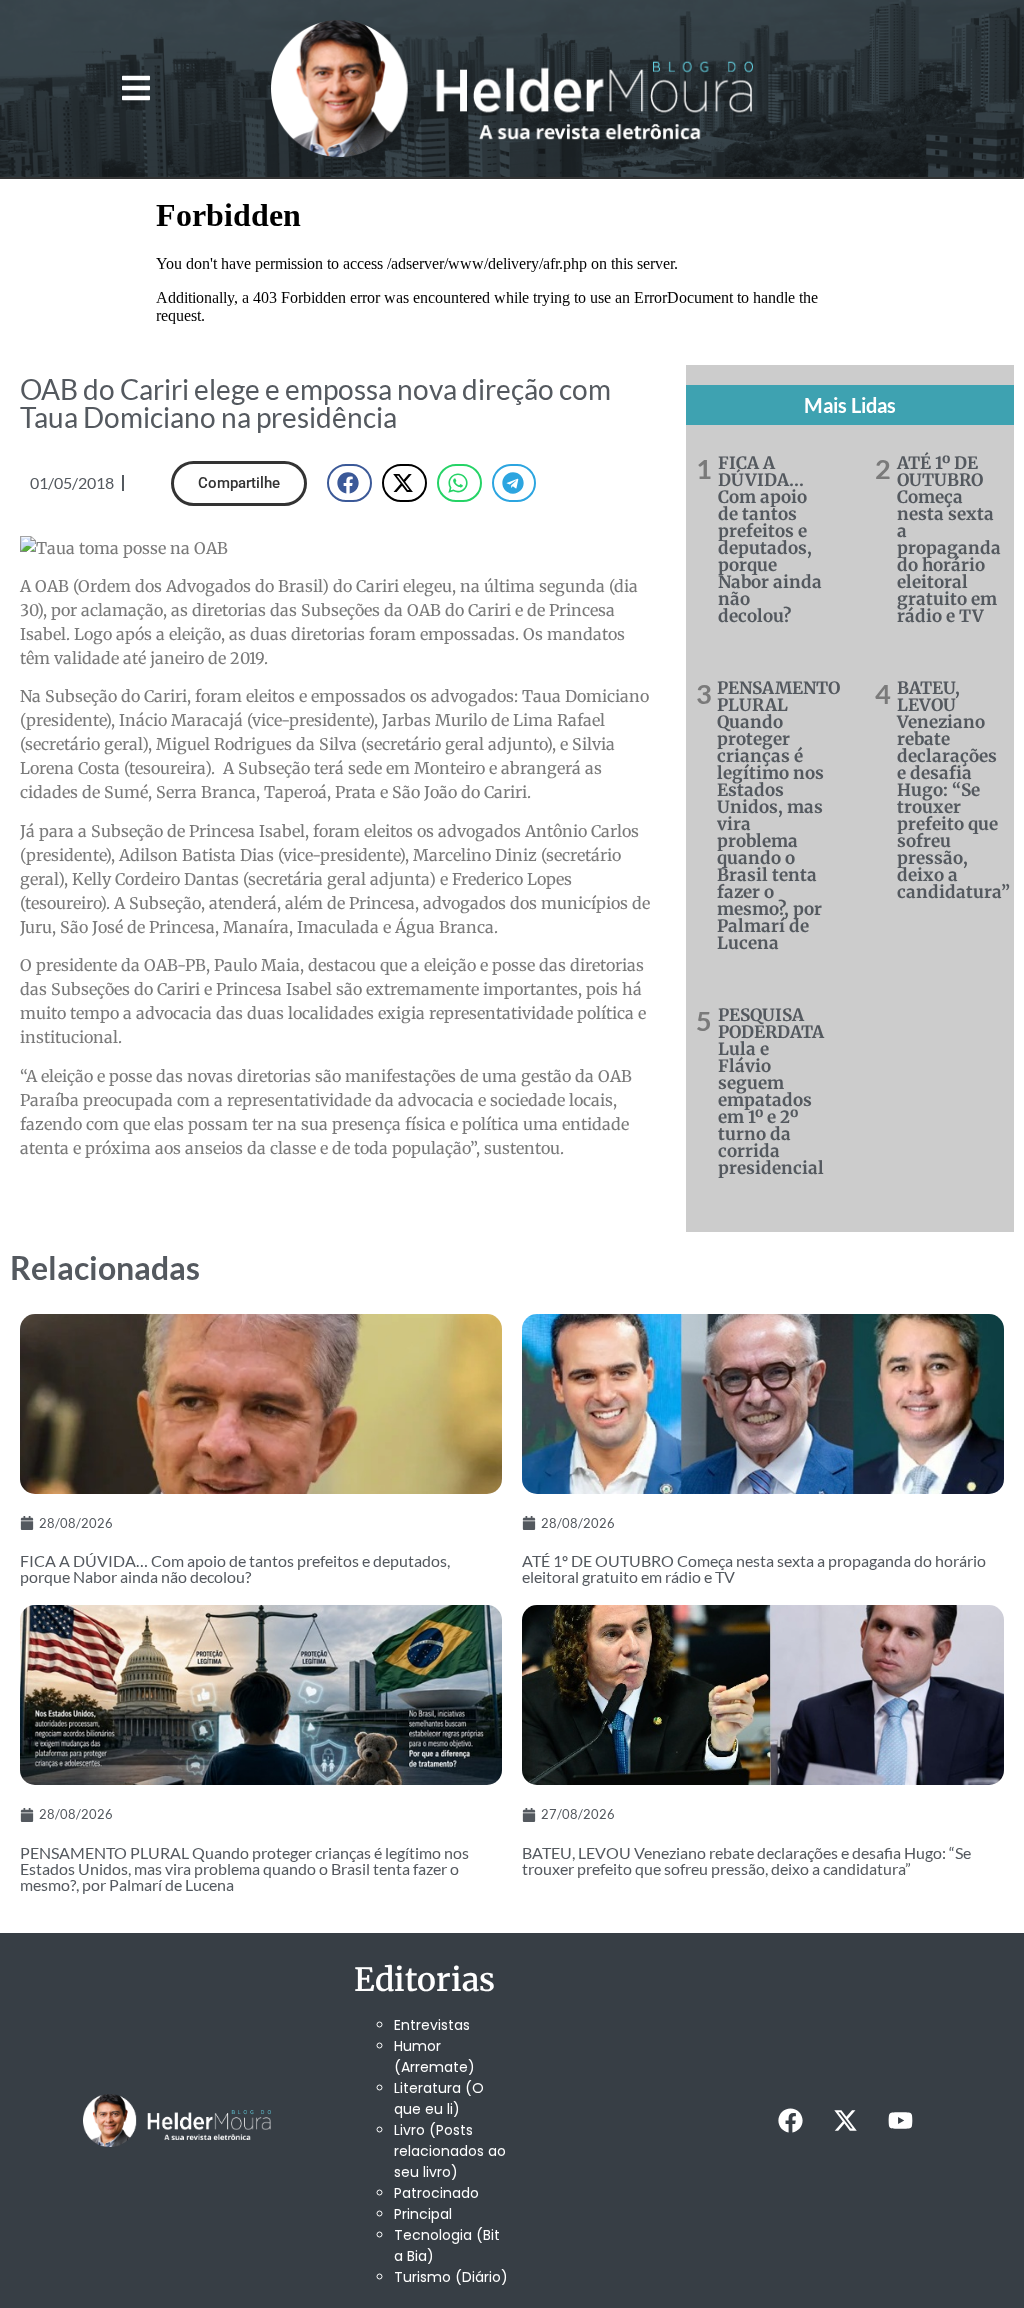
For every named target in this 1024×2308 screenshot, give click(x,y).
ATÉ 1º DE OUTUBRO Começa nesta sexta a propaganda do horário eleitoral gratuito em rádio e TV (949, 539)
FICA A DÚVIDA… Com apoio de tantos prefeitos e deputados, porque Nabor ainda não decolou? (770, 539)
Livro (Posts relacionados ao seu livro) (450, 2151)
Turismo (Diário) (451, 2277)
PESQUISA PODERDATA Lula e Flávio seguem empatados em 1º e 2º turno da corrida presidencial (771, 1091)
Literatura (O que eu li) (439, 2098)
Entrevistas (432, 2025)
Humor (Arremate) (434, 2056)
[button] (135, 88)
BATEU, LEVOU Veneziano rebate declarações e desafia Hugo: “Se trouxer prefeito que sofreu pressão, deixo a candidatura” (953, 790)
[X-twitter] (846, 2120)
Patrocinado (436, 2193)
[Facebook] (791, 2120)
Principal (423, 2214)
